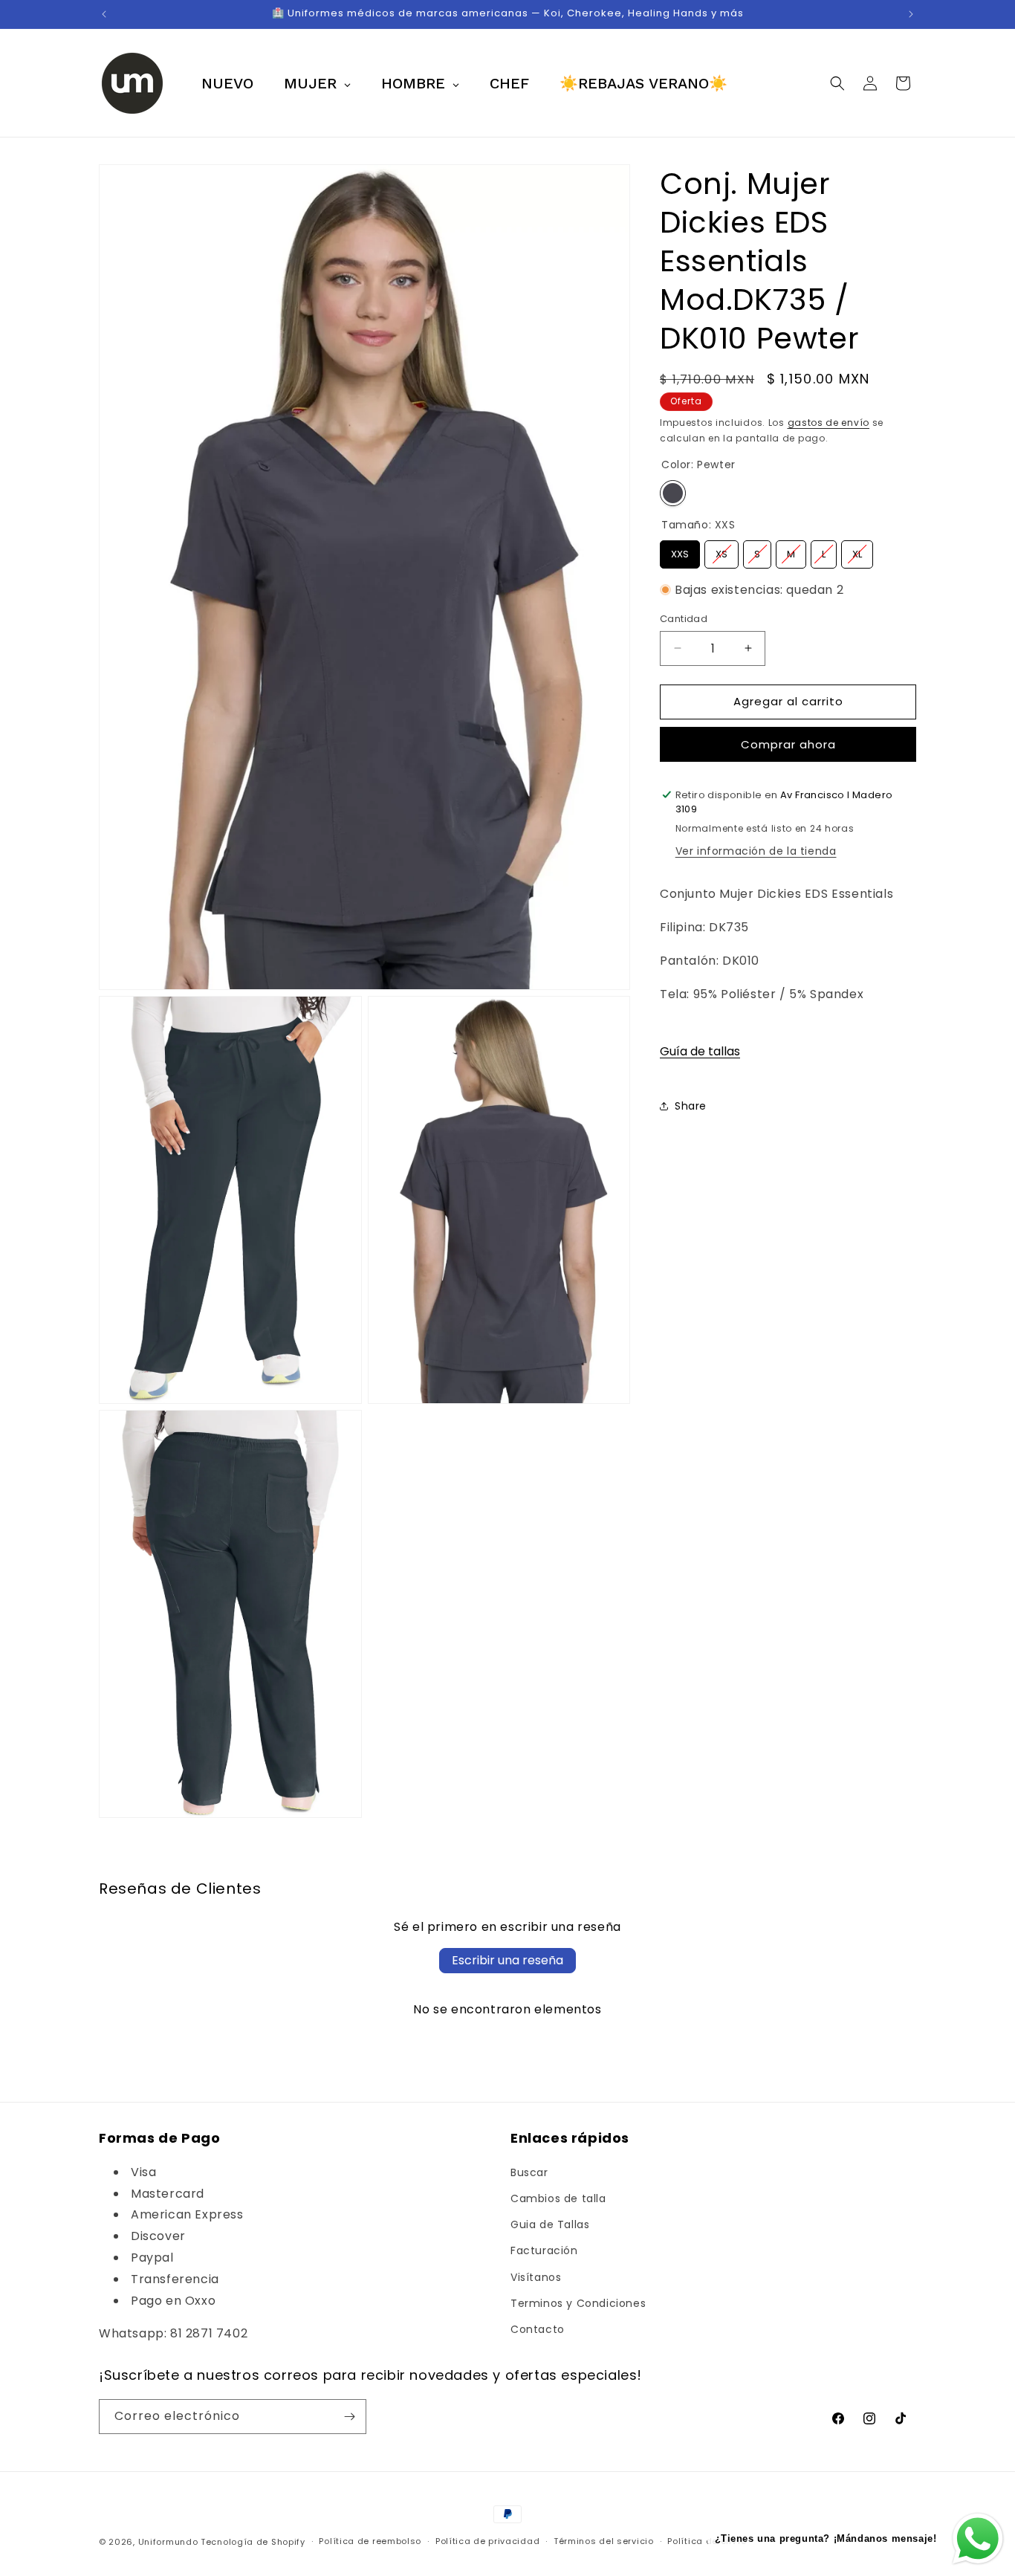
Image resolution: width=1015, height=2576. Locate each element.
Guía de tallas (700, 1051)
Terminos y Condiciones (578, 2302)
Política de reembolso (370, 2542)
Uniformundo (168, 2542)
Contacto (538, 2329)
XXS (680, 551)
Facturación (544, 2250)
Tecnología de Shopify (253, 2542)
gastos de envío (829, 423)
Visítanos (536, 2276)
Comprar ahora (788, 744)
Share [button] (691, 1105)
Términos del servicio (604, 2542)
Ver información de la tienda (756, 851)
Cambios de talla (558, 2198)
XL (857, 551)
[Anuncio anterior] (104, 14)
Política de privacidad (487, 2542)
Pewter (673, 493)
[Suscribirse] (349, 2417)
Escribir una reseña (507, 1960)
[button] (837, 83)
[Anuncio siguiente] (911, 14)
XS (722, 551)
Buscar (529, 2172)
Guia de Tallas (550, 2224)
